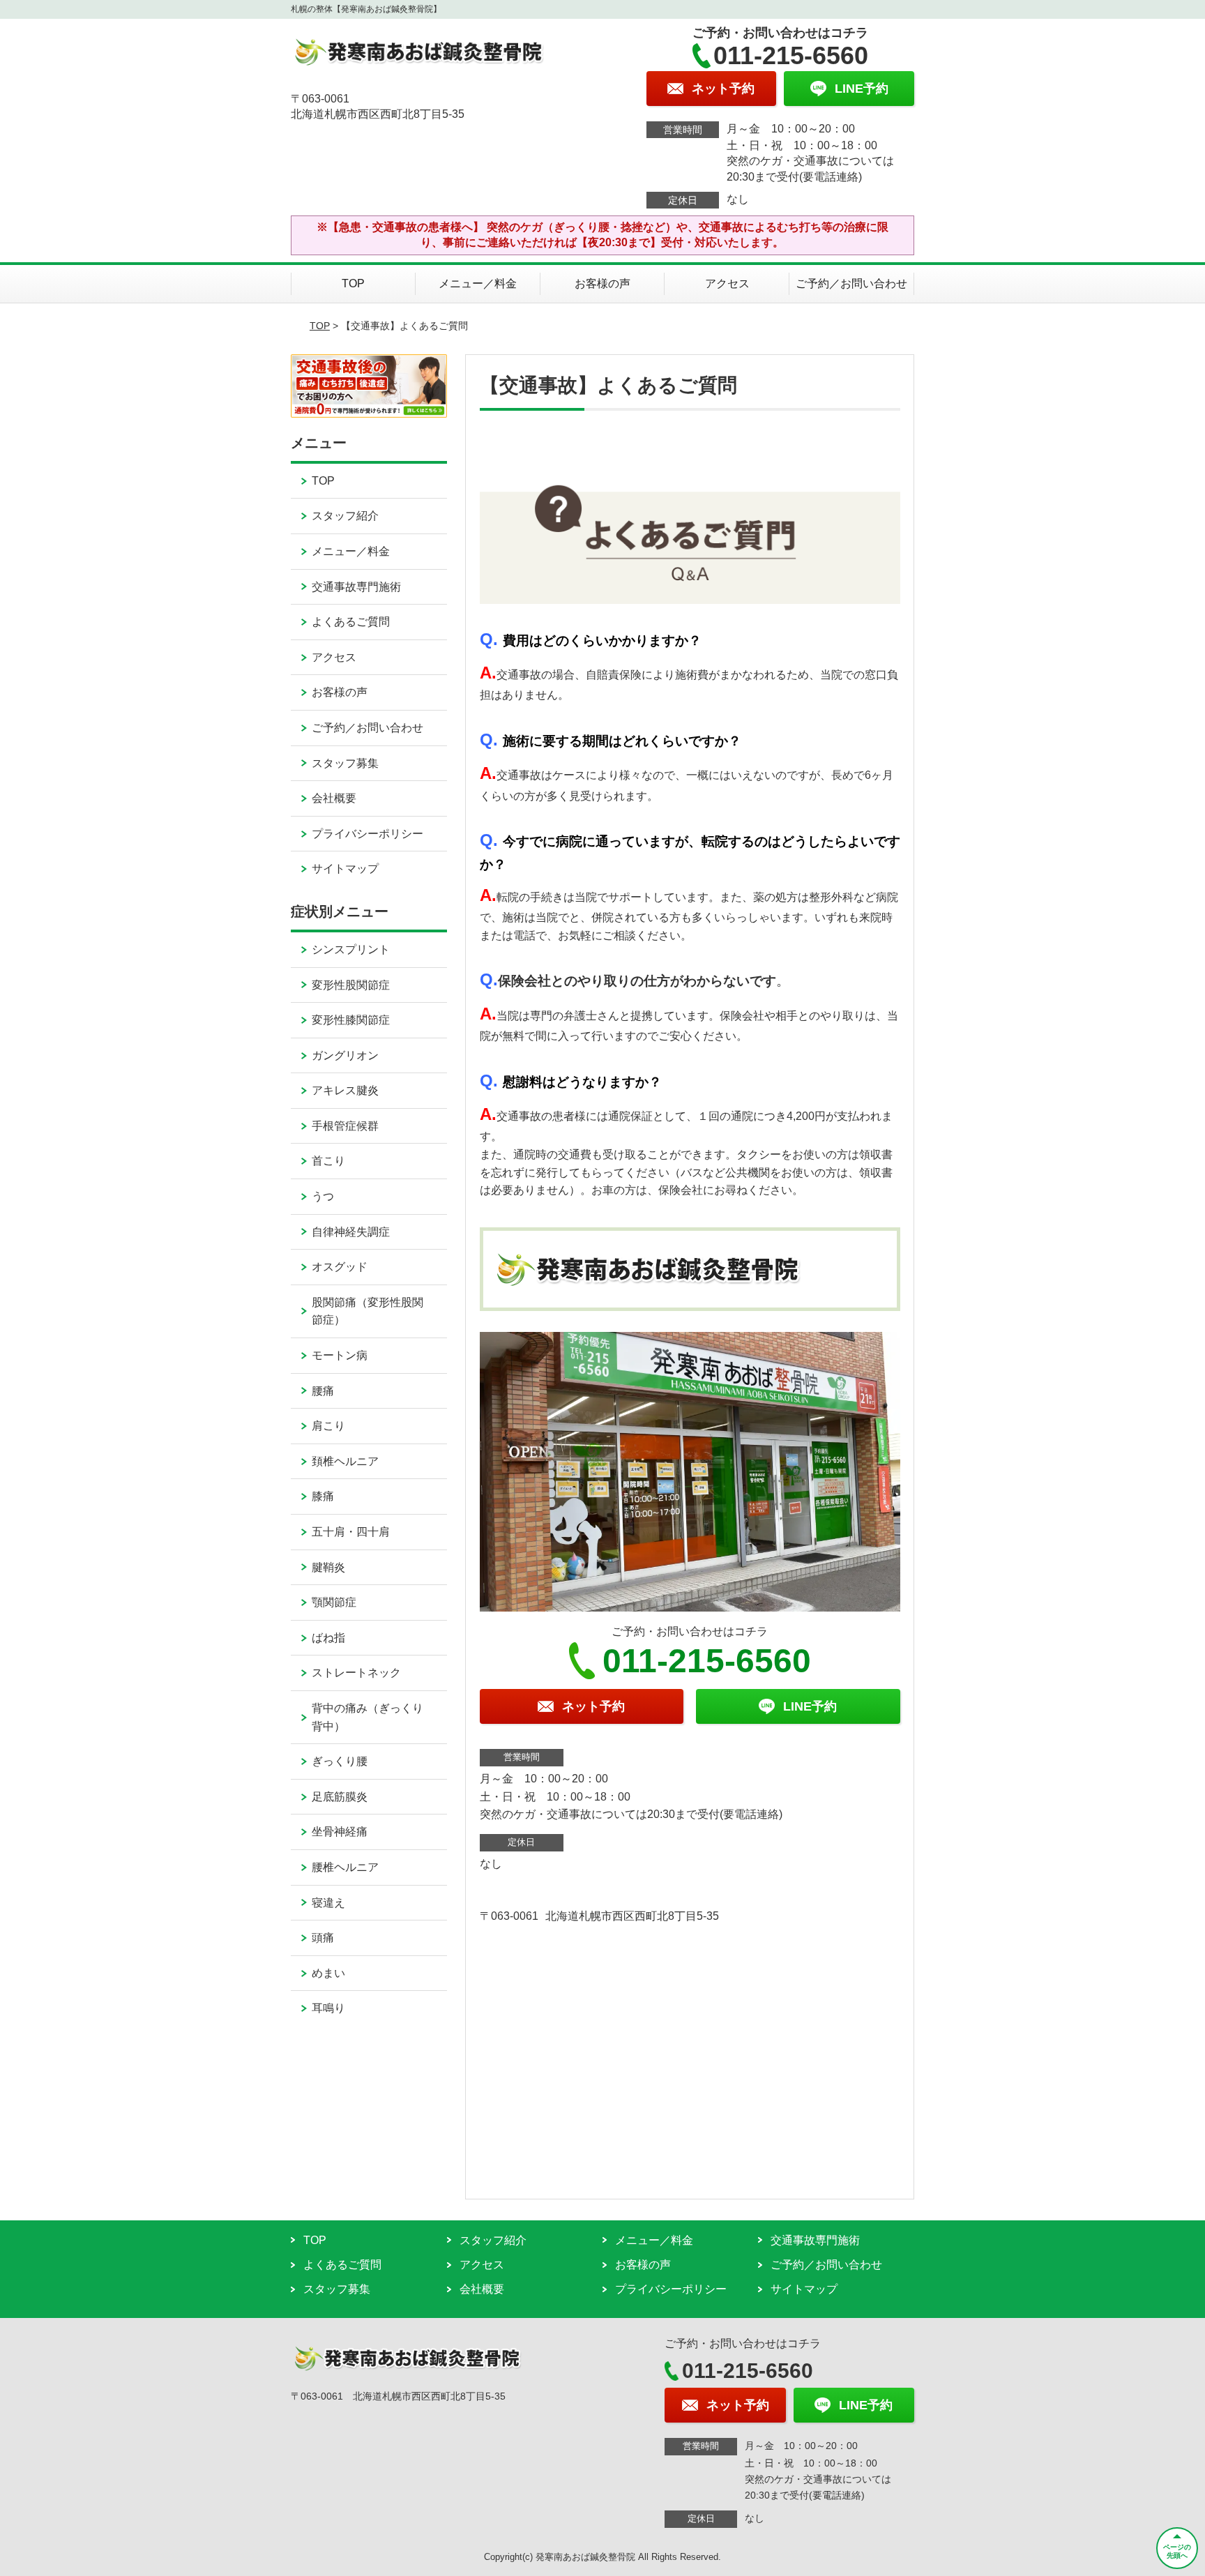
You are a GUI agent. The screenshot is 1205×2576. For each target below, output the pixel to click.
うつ (323, 1196)
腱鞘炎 (328, 1567)
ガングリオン (345, 1055)
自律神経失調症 (351, 1232)
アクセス (727, 283)
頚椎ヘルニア (345, 1461)
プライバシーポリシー (367, 834)
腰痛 (323, 1391)
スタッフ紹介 (345, 516)
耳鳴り (328, 2008)
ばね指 (328, 1638)
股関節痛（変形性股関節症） (367, 1311)
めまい (328, 1973)
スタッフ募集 (345, 763)
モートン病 (340, 1355)
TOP (353, 283)
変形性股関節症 (351, 985)
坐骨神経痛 (340, 1832)
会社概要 (334, 798)
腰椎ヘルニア (345, 1867)
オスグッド (340, 1267)
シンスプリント (351, 949)
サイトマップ (345, 869)
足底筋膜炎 (340, 1797)
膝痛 (323, 1496)
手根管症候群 (345, 1126)
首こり (328, 1161)
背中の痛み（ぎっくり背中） (367, 1717)
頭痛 (323, 1938)
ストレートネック (356, 1673)
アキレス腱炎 (345, 1090)
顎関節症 (334, 1602)
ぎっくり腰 (340, 1761)
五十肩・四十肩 (351, 1532)
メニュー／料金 (478, 283)
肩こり (328, 1426)
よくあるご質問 (351, 622)
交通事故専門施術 (356, 587)
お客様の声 (602, 283)
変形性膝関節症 (351, 1020)
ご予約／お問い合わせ (851, 283)
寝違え (328, 1903)
